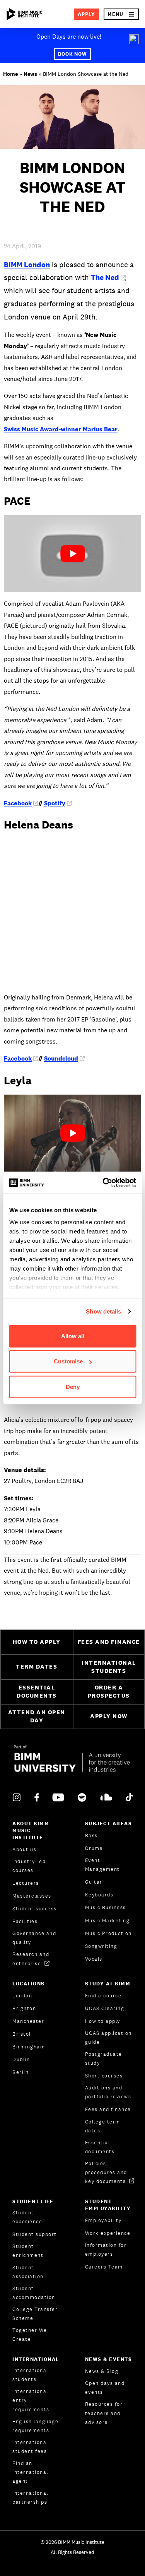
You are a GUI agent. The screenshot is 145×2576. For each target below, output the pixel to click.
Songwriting (101, 1946)
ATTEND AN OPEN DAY (37, 1716)
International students (30, 2375)
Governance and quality (34, 1938)
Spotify (55, 803)
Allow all (73, 1336)
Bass (91, 1835)
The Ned (105, 277)
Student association (28, 2272)
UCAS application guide (108, 2038)
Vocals (94, 1959)
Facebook (18, 803)
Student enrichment (28, 2251)
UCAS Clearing (105, 2008)
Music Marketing (107, 1921)
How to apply (103, 2021)
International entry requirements (31, 2400)
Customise (68, 1361)
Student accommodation (34, 2293)
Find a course (103, 1996)
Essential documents (100, 2147)
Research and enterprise (31, 1959)
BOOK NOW (73, 54)
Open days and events (105, 2388)
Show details (103, 1311)
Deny (73, 1386)
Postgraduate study (104, 2058)
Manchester (28, 2021)
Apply (86, 14)
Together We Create (30, 2335)
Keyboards (99, 1895)
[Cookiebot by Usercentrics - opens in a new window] (103, 1183)
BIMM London (27, 265)
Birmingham (29, 2047)
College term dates (103, 2126)
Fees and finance (108, 2109)
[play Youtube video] (72, 554)
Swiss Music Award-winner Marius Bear (61, 429)
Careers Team (104, 2267)
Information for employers (106, 2250)
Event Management (102, 1865)
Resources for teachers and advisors (104, 2413)
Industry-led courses (29, 1866)
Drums (94, 1848)
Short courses (104, 2076)
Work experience (108, 2233)
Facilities (25, 1921)
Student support (35, 2234)
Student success (35, 1909)
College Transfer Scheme (35, 2314)
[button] (121, 14)
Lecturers (26, 1883)
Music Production (108, 1933)
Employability (103, 2220)
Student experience (27, 2217)
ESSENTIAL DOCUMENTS (37, 1691)
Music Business (106, 1907)
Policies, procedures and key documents (106, 2172)
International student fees (30, 2447)
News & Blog (102, 2371)
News (30, 74)
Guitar (94, 1882)
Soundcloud (61, 1058)
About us (24, 1849)
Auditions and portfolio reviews (108, 2092)
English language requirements (35, 2426)
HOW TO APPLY (37, 1642)
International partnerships (30, 2497)
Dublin (21, 2059)
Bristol (22, 2034)
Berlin (20, 2072)
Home (10, 74)
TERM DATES (37, 1666)
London (22, 1996)
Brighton (24, 2008)
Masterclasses (32, 1896)
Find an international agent (30, 2472)
